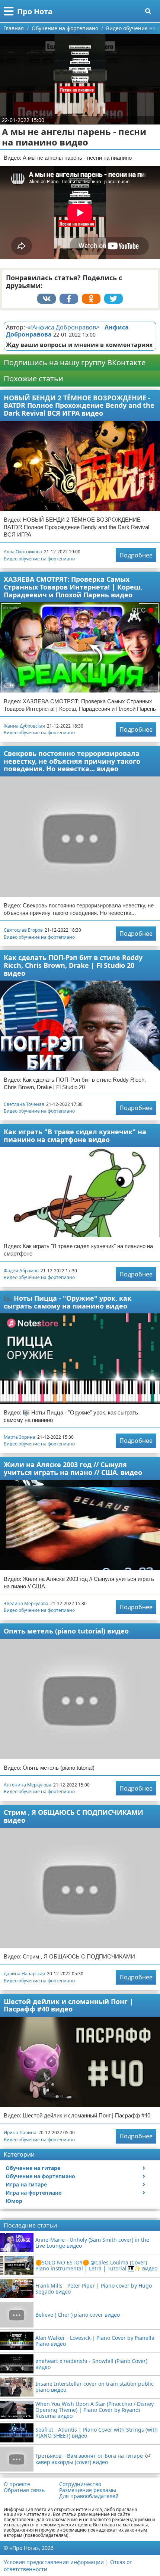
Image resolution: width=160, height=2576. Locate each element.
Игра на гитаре (26, 2184)
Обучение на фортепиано (40, 2176)
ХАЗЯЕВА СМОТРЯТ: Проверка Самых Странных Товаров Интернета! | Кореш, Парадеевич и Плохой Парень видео (73, 587)
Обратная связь (24, 2490)
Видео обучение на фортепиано (39, 559)
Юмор (14, 2201)
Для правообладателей (89, 2496)
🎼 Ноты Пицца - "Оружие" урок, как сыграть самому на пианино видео (68, 1302)
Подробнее (136, 555)
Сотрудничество (80, 2484)
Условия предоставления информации (54, 2562)
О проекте (17, 2484)
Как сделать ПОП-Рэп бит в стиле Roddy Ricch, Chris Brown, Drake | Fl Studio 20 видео (73, 965)
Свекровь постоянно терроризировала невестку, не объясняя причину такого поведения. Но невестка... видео (72, 761)
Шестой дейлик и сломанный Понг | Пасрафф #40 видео (68, 2005)
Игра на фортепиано (34, 2193)
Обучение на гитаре (33, 2168)
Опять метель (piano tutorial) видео (66, 1631)
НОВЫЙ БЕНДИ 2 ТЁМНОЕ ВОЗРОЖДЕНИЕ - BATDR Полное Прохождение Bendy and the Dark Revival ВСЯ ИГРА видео (79, 405)
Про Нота (35, 11)
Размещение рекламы (88, 2490)
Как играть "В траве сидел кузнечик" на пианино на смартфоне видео (75, 1136)
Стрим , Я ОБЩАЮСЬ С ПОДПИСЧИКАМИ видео (73, 1816)
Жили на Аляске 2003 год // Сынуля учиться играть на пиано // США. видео (73, 1468)
